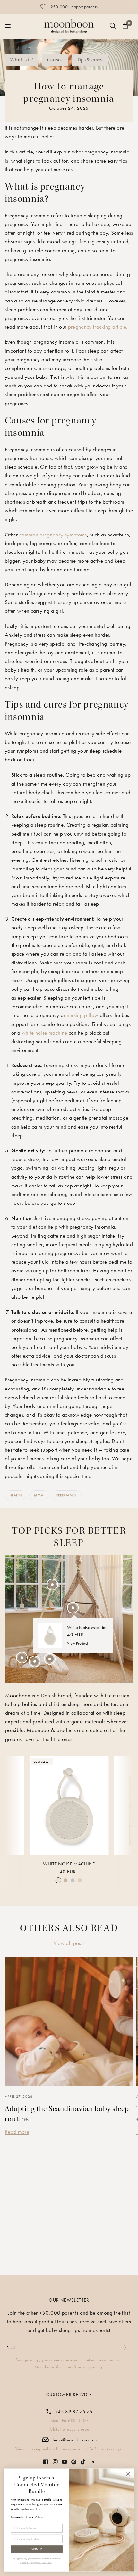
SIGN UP (37, 2549)
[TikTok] (83, 2462)
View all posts (69, 1943)
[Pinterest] (74, 2462)
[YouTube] (65, 2462)
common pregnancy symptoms (53, 535)
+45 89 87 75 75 (74, 2412)
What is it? (22, 60)
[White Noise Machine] (69, 1806)
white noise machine (45, 1033)
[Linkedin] (92, 2462)
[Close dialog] (128, 2474)
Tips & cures (90, 60)
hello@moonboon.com (75, 2440)
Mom (39, 1495)
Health (16, 1495)
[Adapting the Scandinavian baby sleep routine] (69, 2022)
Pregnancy (67, 1495)
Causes (55, 60)
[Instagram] (55, 2462)
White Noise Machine (69, 1864)
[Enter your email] (125, 2348)
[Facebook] (46, 2462)
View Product (78, 1643)
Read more (17, 2132)
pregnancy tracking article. (98, 327)
